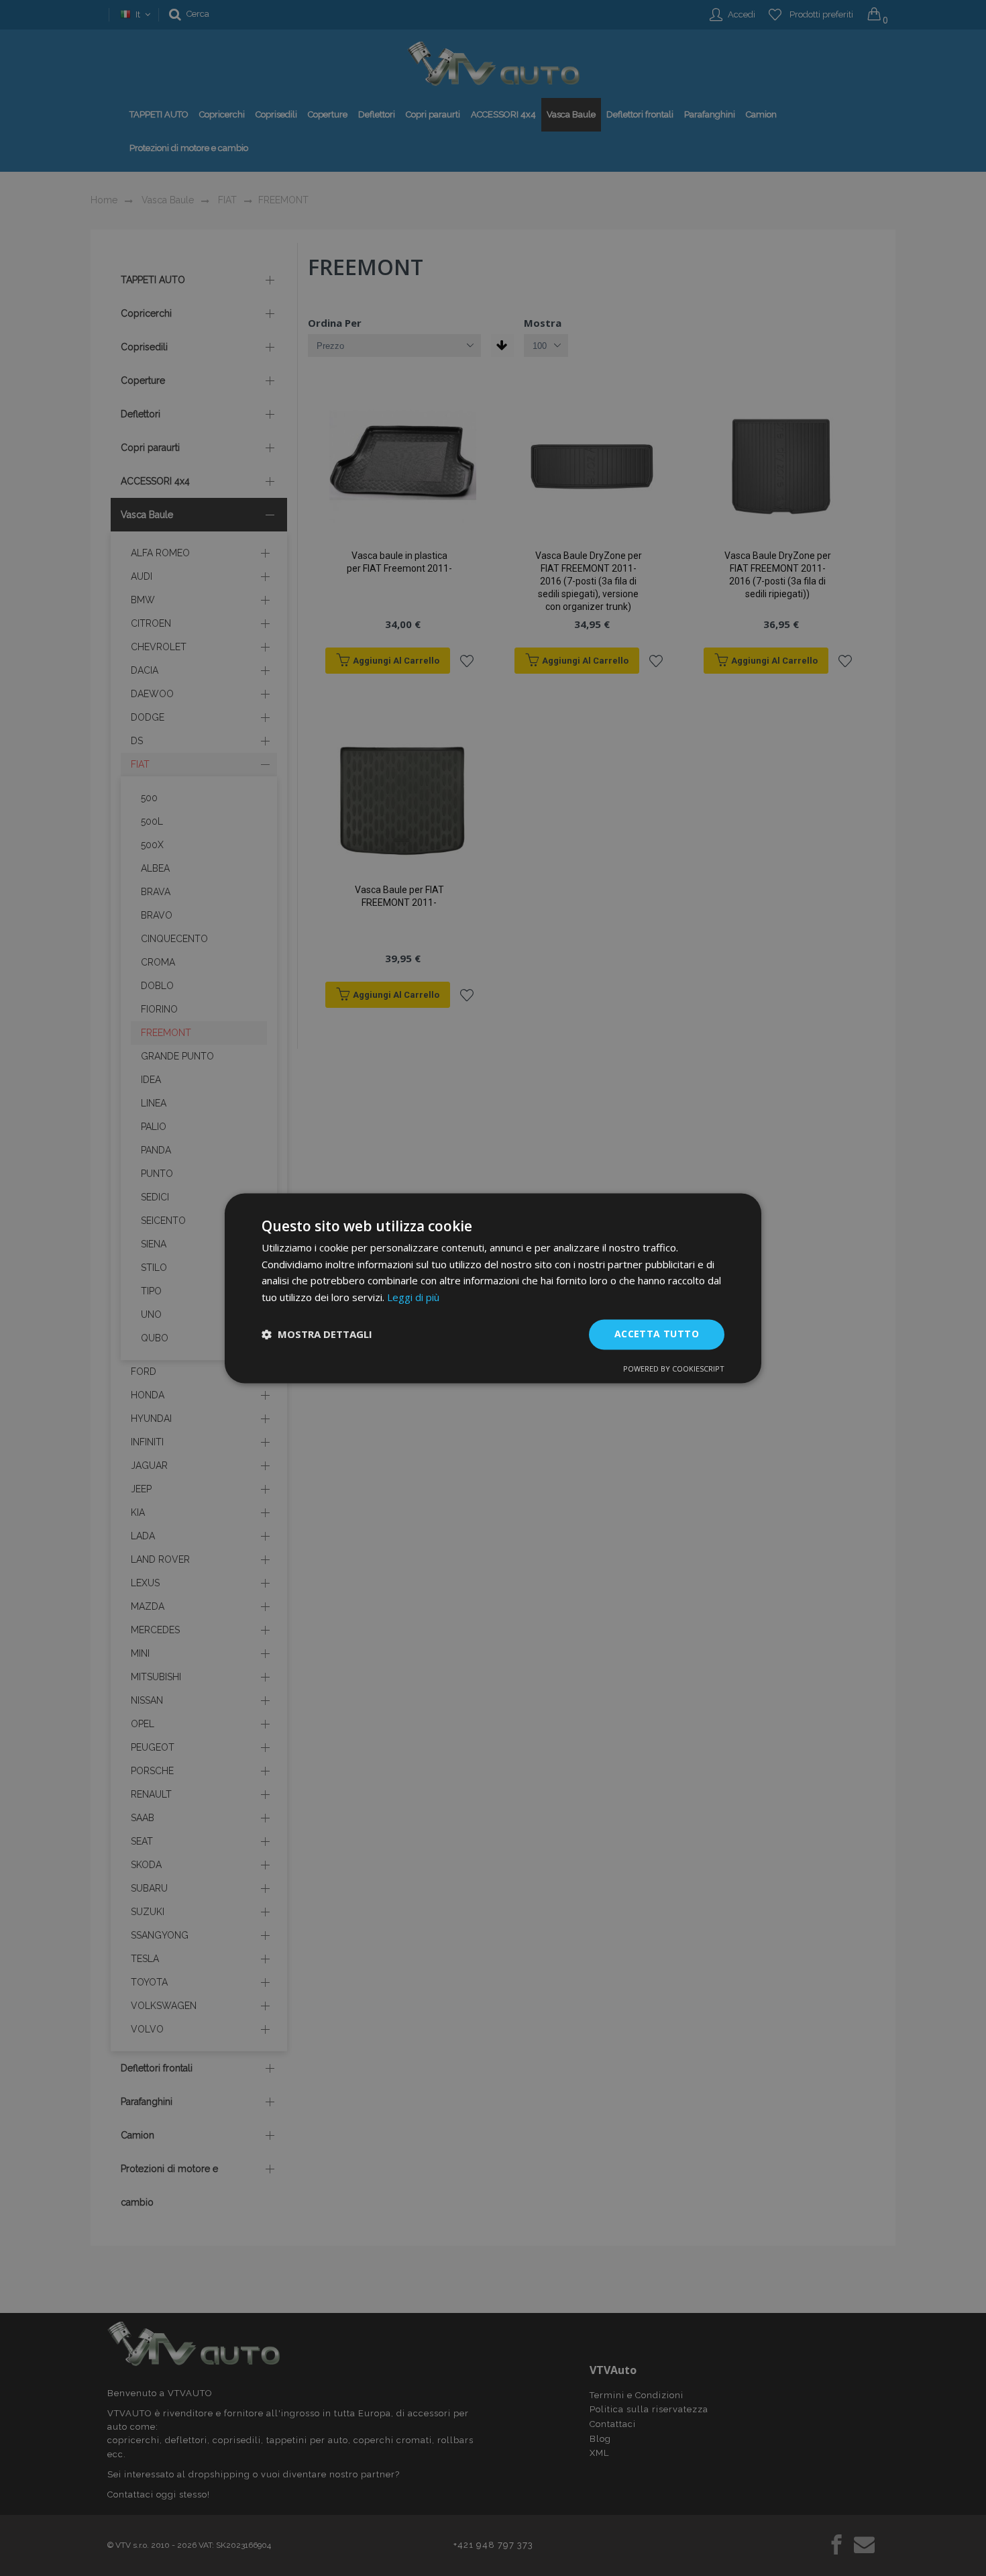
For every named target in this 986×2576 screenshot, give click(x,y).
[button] (317, 1335)
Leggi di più (413, 1298)
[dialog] (493, 1288)
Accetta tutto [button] (657, 1334)
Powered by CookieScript (674, 1369)
